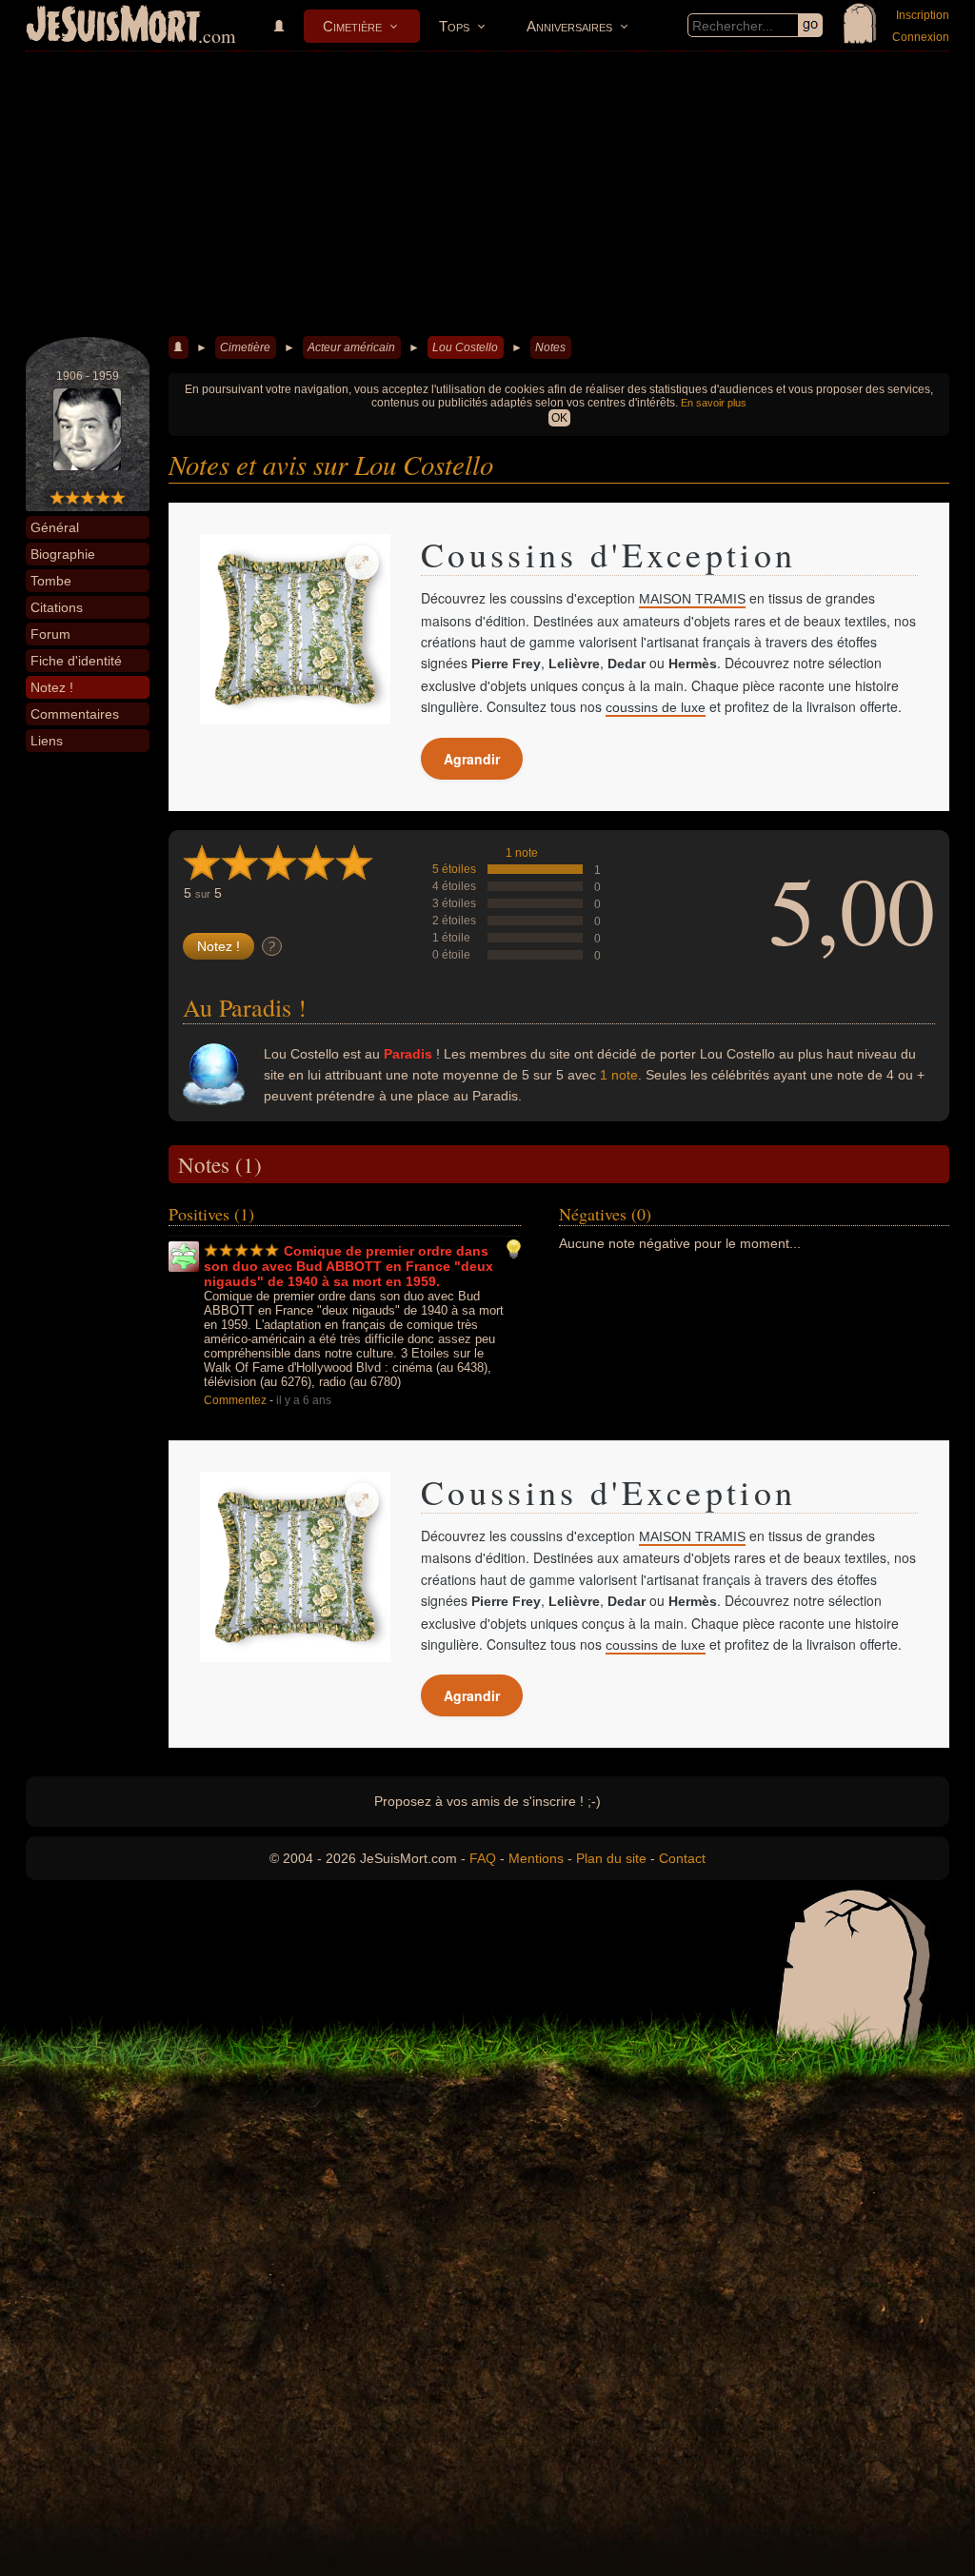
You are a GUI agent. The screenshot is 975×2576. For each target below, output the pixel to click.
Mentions (536, 1858)
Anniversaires (569, 26)
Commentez (235, 1400)
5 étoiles (454, 869)
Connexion (921, 37)
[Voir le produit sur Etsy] (295, 629)
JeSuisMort (113, 27)
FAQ (483, 1858)
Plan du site (611, 1858)
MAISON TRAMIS (692, 599)
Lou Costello (465, 347)
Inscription (923, 15)
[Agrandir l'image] (362, 563)
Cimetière (352, 26)
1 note (522, 853)
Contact (682, 1858)
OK (559, 418)
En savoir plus (714, 403)
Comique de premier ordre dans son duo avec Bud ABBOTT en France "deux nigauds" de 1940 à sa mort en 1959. (348, 1266)
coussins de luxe (656, 707)
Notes (550, 347)
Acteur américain (351, 347)
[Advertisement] (487, 194)
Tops (454, 26)
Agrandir (472, 759)
